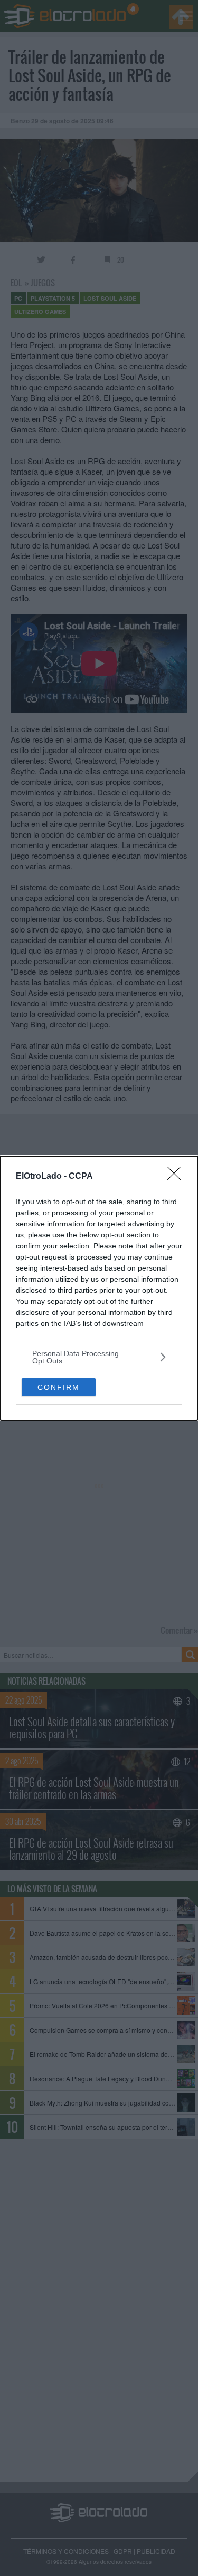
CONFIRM (59, 1387)
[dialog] (99, 1288)
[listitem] (99, 1357)
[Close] (177, 1177)
